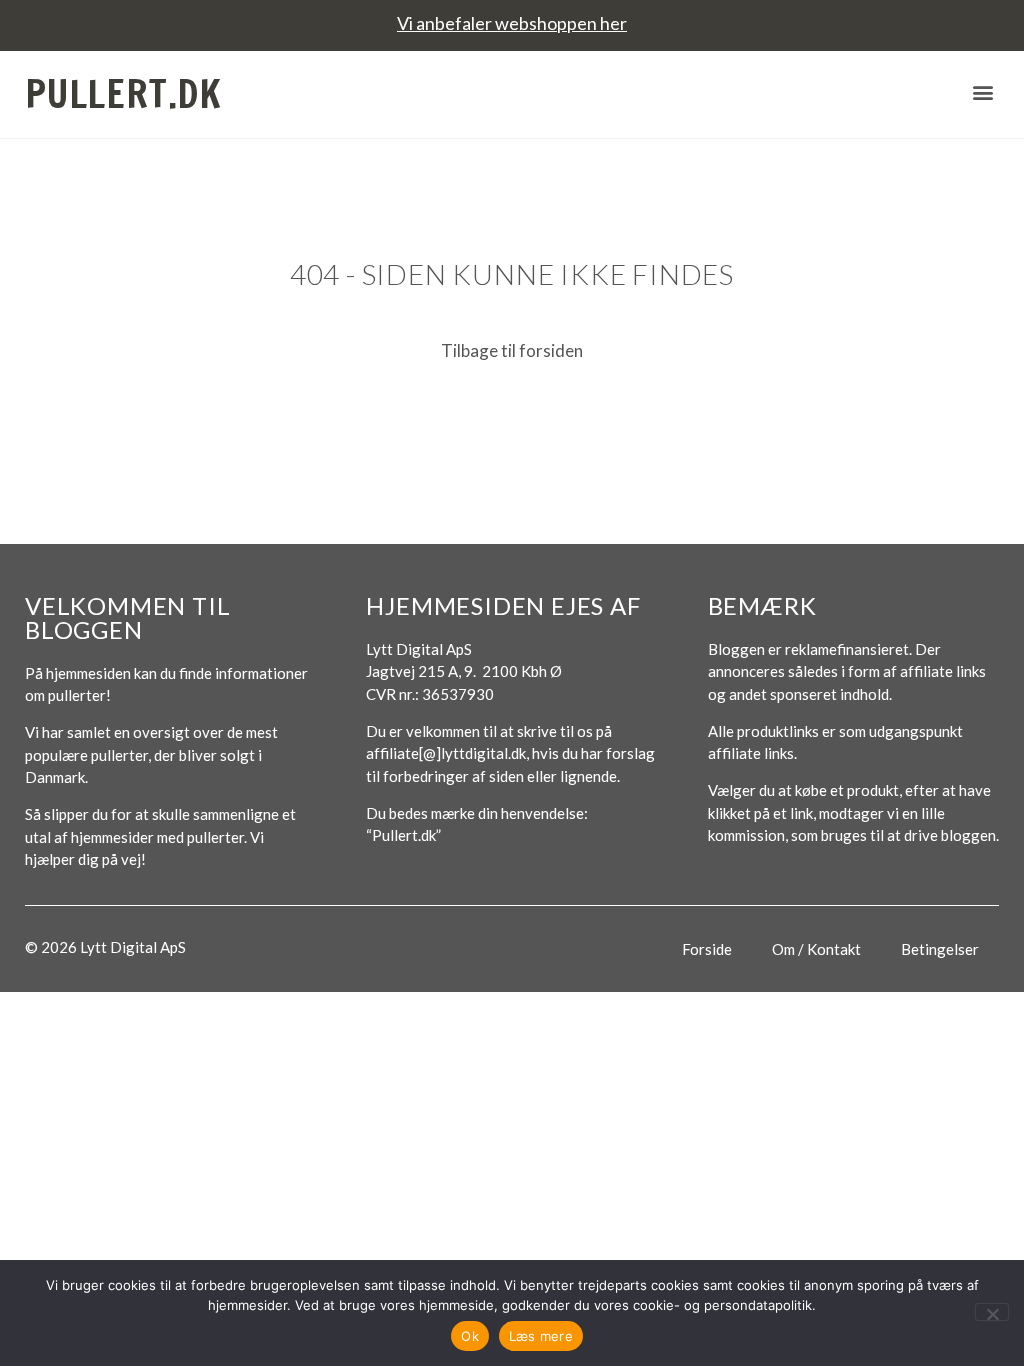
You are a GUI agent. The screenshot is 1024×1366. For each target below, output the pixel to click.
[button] (982, 91)
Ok (470, 1336)
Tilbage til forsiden (512, 350)
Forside (707, 949)
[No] (992, 1312)
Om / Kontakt (816, 949)
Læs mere (541, 1336)
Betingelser (940, 949)
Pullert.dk (123, 94)
